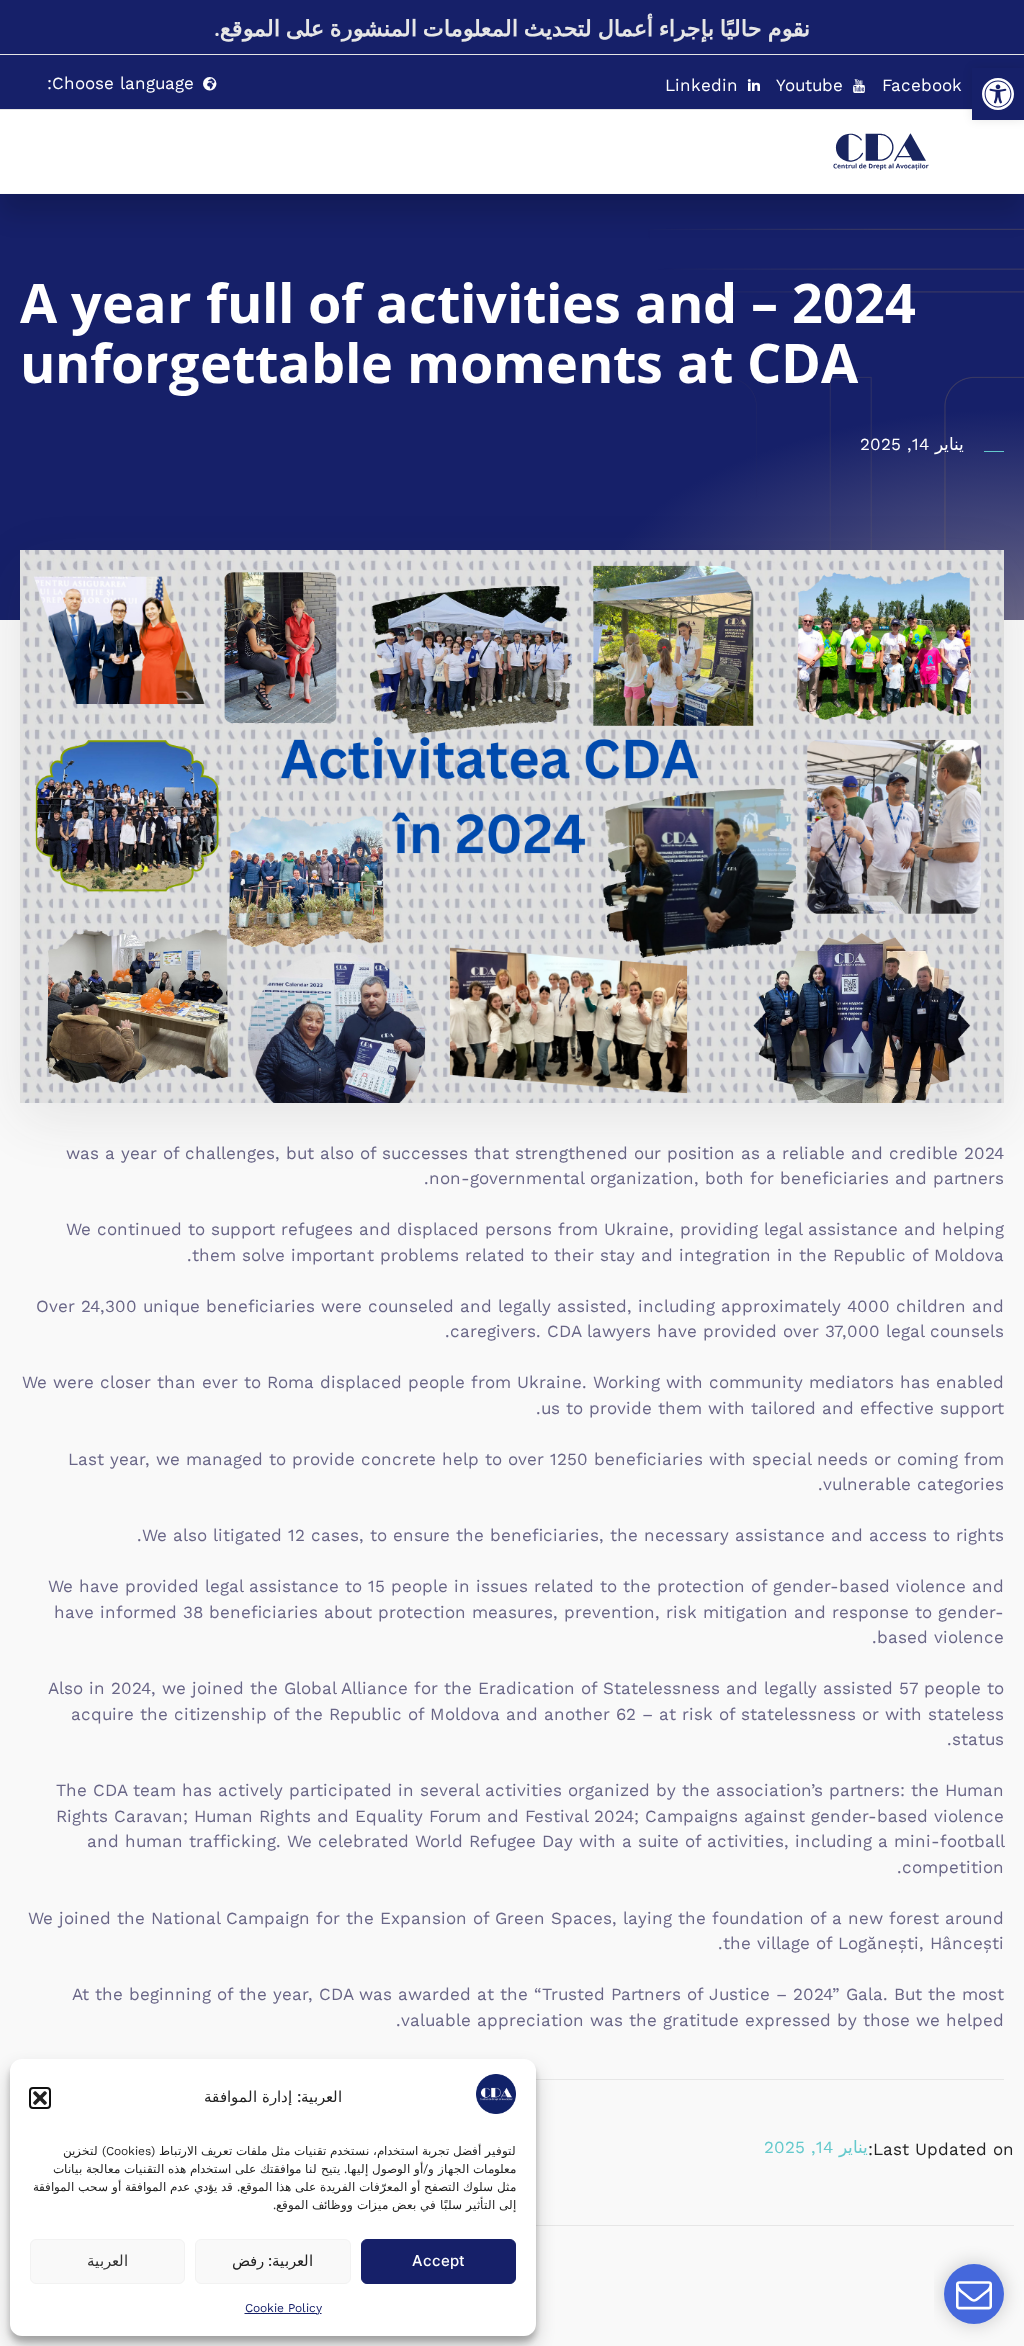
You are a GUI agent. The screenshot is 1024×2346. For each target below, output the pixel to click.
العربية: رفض (272, 2260)
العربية (107, 2260)
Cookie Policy (283, 2308)
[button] (998, 94)
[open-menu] (752, 142)
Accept (438, 2260)
